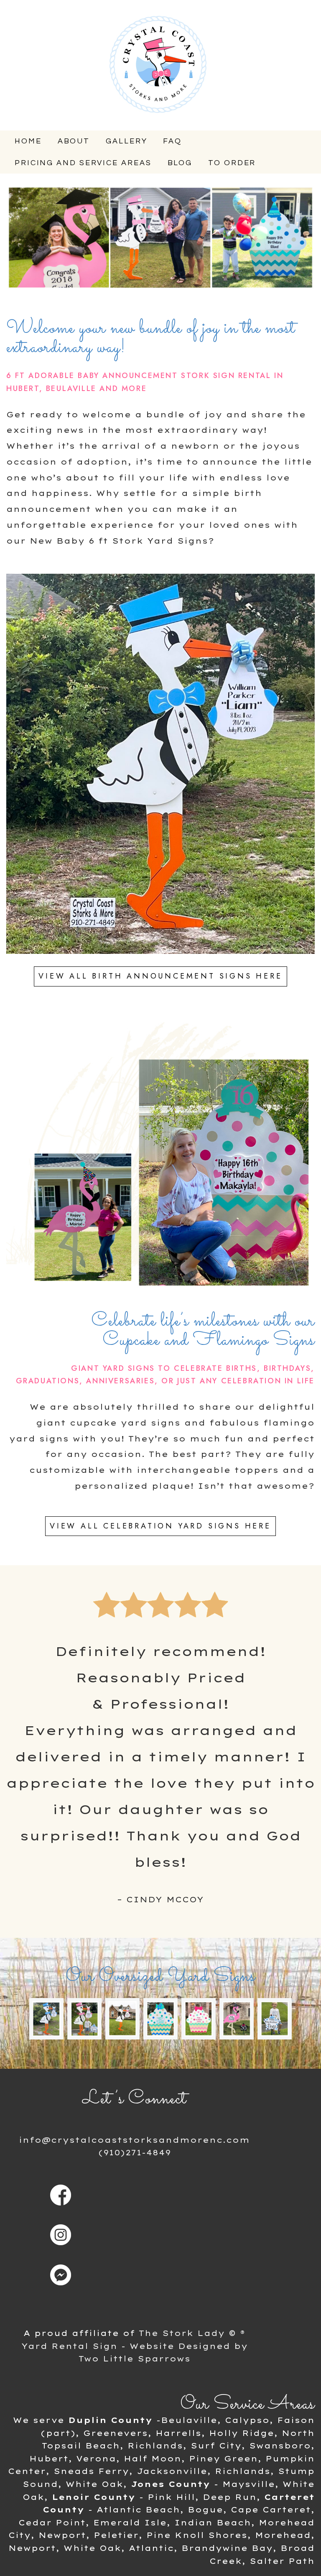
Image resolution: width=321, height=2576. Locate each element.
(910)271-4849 (135, 2153)
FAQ (172, 141)
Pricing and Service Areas (83, 163)
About (74, 141)
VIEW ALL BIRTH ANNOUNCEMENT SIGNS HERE (160, 976)
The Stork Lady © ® (192, 2333)
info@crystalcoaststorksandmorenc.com (134, 2140)
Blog (180, 163)
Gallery (126, 141)
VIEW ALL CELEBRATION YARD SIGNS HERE (160, 1526)
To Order (232, 163)
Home (28, 141)
